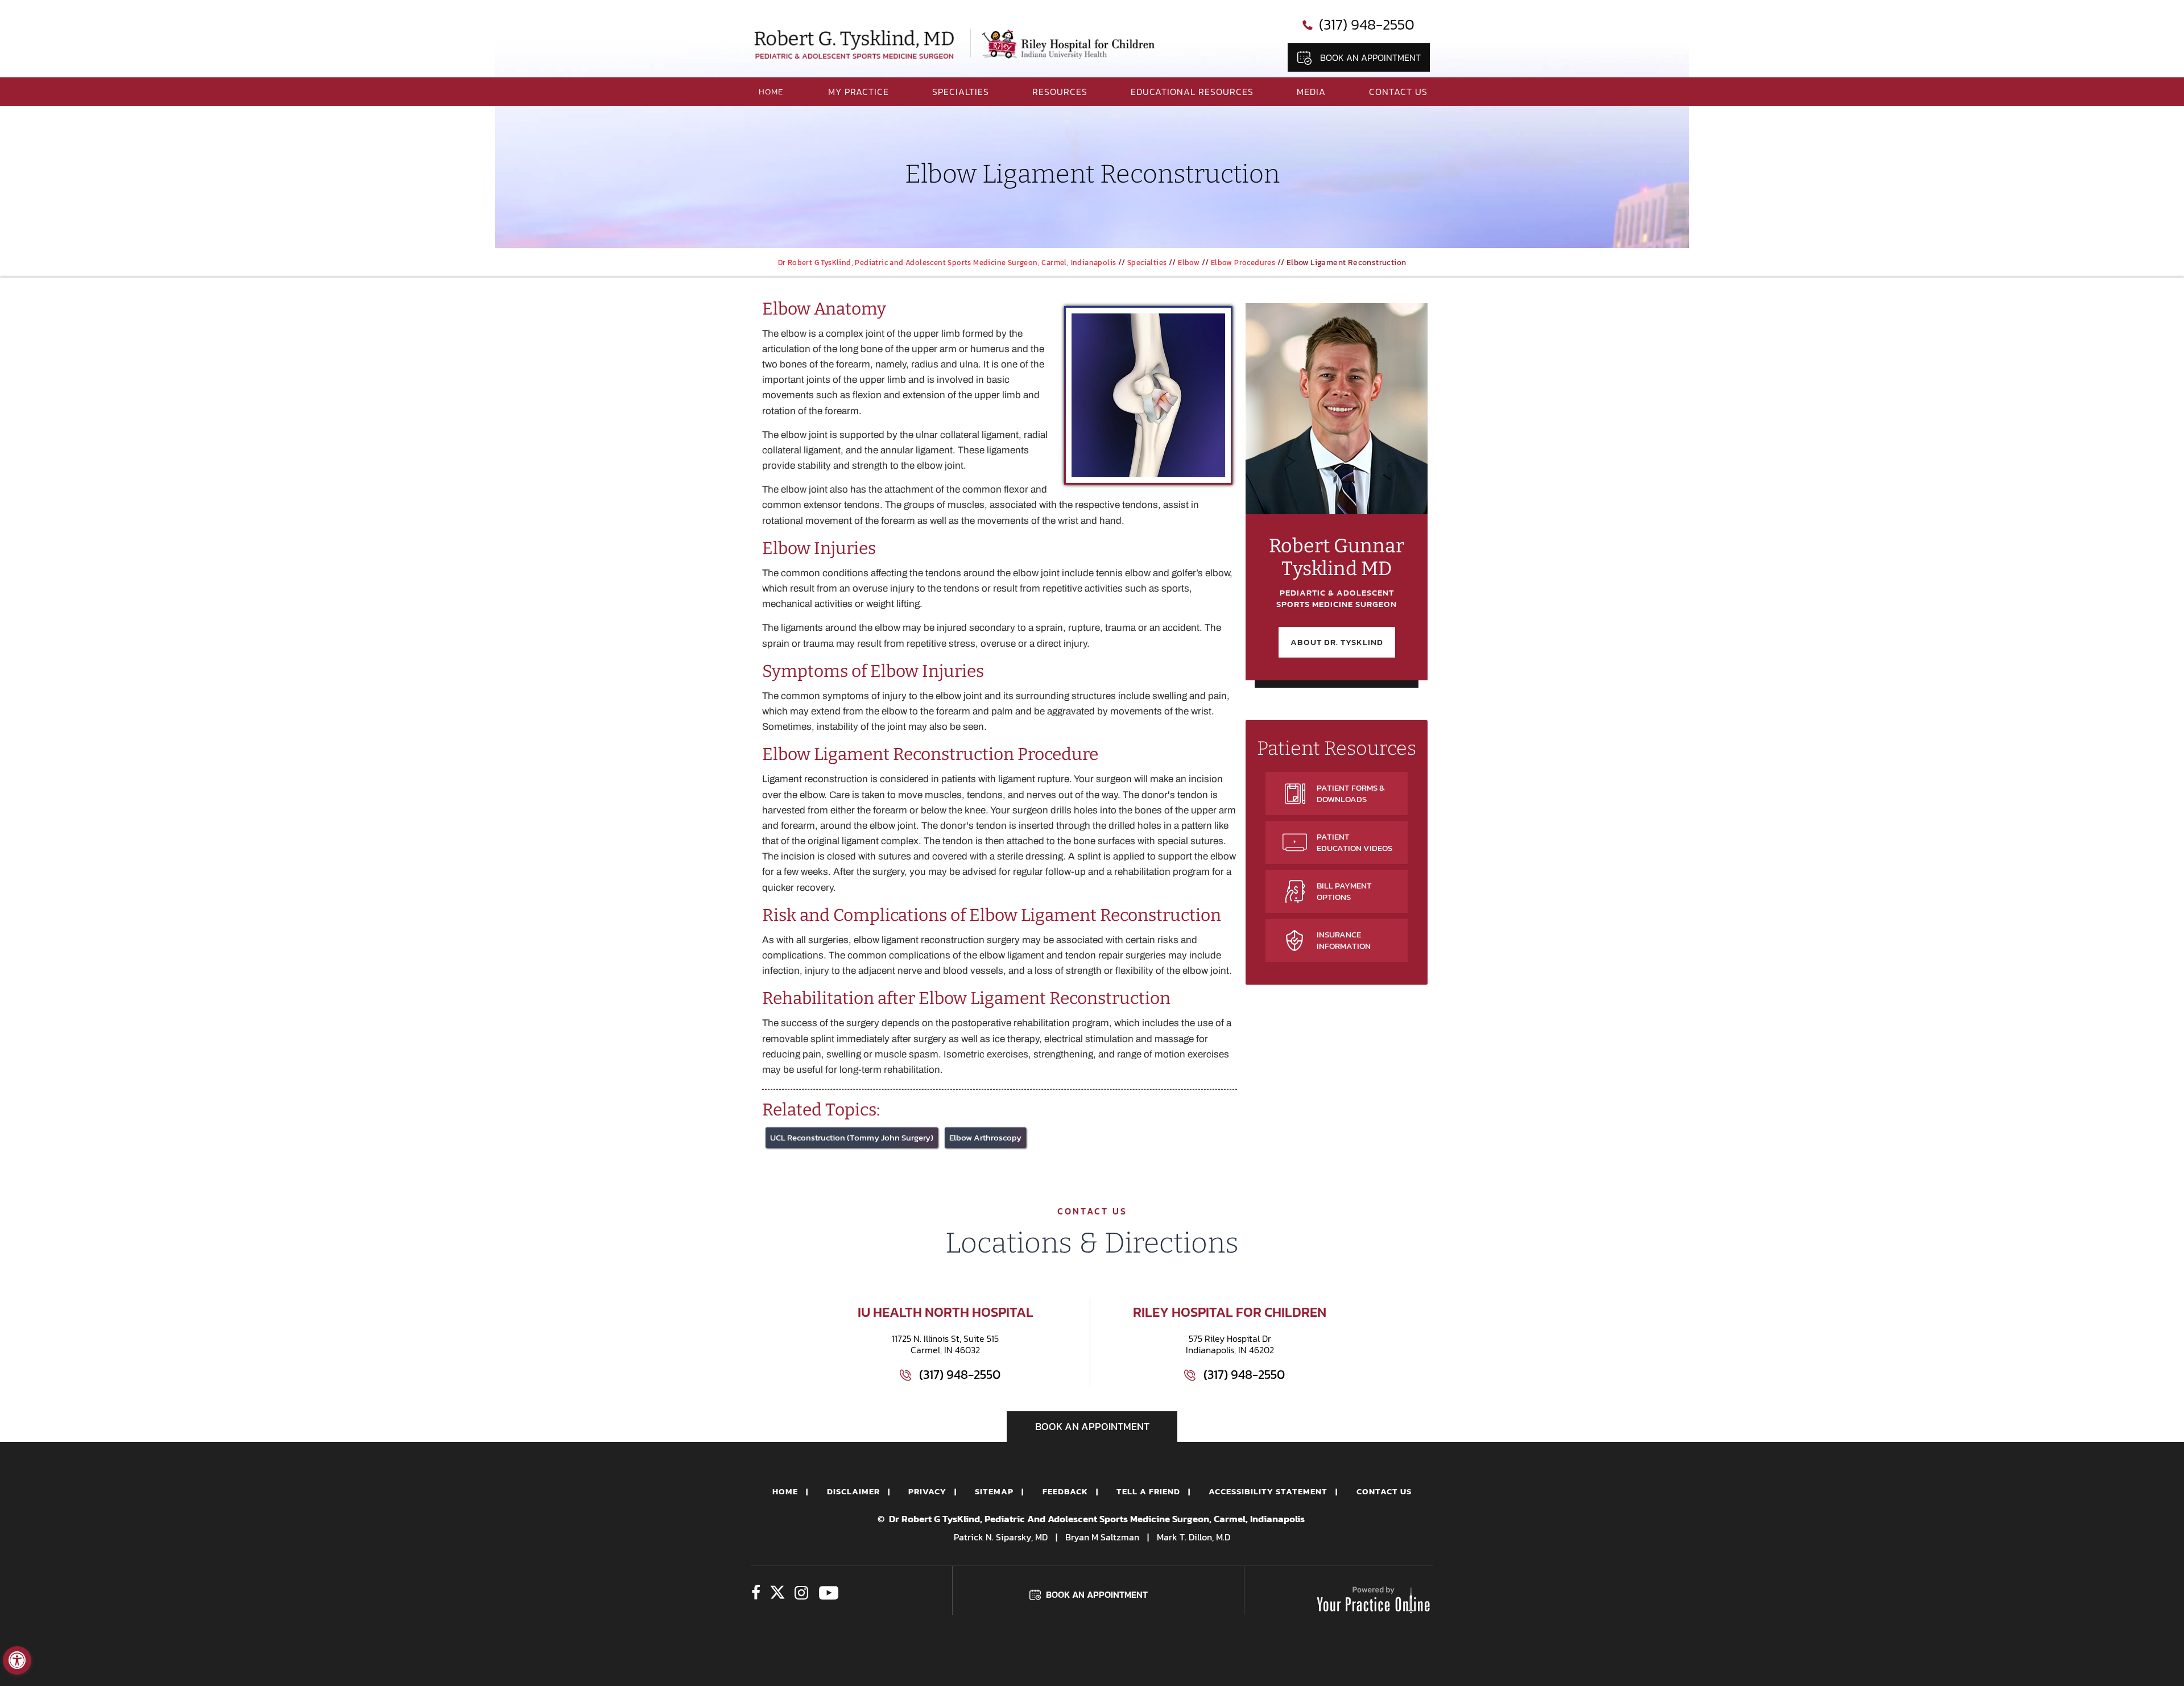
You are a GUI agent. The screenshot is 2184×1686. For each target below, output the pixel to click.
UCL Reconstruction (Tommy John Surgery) (852, 1137)
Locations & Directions (1092, 1243)
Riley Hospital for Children (1230, 1312)
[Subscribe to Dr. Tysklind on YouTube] (828, 1594)
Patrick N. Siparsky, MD (1001, 1537)
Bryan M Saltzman (1102, 1537)
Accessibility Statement (1268, 1491)
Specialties (961, 92)
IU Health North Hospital (946, 1312)
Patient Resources (1337, 748)
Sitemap (994, 1491)
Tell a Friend (1148, 1491)
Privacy (927, 1491)
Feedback (1065, 1491)
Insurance (1344, 940)
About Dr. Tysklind (1337, 642)
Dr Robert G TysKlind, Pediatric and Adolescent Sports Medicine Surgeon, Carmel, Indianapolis (947, 263)
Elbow (1189, 263)
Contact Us (1398, 92)
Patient (1354, 842)
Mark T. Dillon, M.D (1194, 1537)
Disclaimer (853, 1491)
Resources (1060, 92)
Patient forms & (1351, 793)
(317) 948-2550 (1367, 24)
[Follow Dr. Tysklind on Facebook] (756, 1594)
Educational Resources (1192, 92)
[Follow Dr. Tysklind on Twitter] (777, 1594)
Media (1311, 92)
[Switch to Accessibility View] (17, 1660)
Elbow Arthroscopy (985, 1137)
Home (785, 1491)
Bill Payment (1344, 891)
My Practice (859, 92)
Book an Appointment (1370, 57)
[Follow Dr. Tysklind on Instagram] (801, 1594)
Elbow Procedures (1243, 263)
